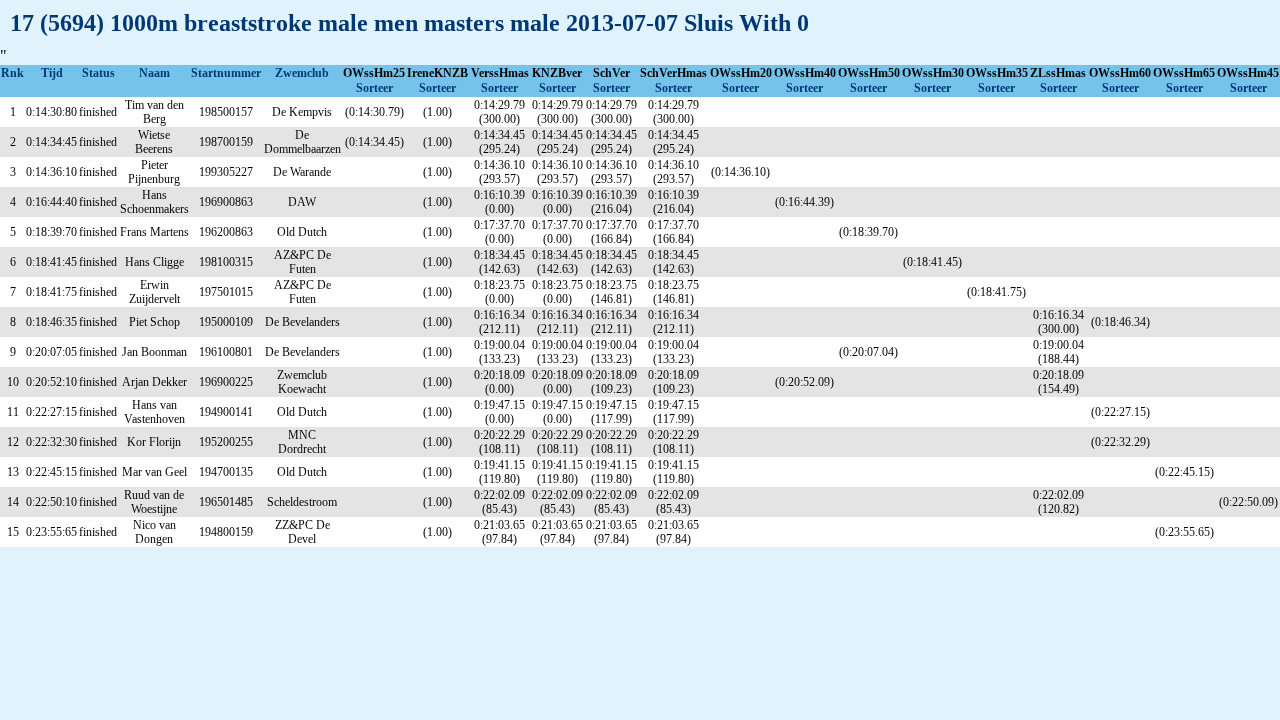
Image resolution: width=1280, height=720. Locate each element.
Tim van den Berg (154, 112)
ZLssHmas (1058, 73)
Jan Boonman (154, 352)
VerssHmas (500, 73)
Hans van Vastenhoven (154, 412)
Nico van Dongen (154, 532)
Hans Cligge (154, 262)
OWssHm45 (1248, 73)
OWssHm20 (741, 73)
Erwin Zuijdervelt (154, 292)
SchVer (611, 73)
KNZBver (557, 73)
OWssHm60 (1120, 73)
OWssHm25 (374, 73)
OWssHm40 (805, 73)
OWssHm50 (869, 73)
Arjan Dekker (154, 382)
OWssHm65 (1184, 73)
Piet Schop (154, 322)
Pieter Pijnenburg (154, 172)
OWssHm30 (933, 73)
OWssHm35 (997, 73)
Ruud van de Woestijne (154, 502)
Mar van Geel (154, 472)
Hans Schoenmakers (154, 202)
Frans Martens (154, 232)
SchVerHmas (673, 73)
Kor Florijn (154, 442)
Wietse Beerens (154, 142)
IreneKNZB (437, 73)
